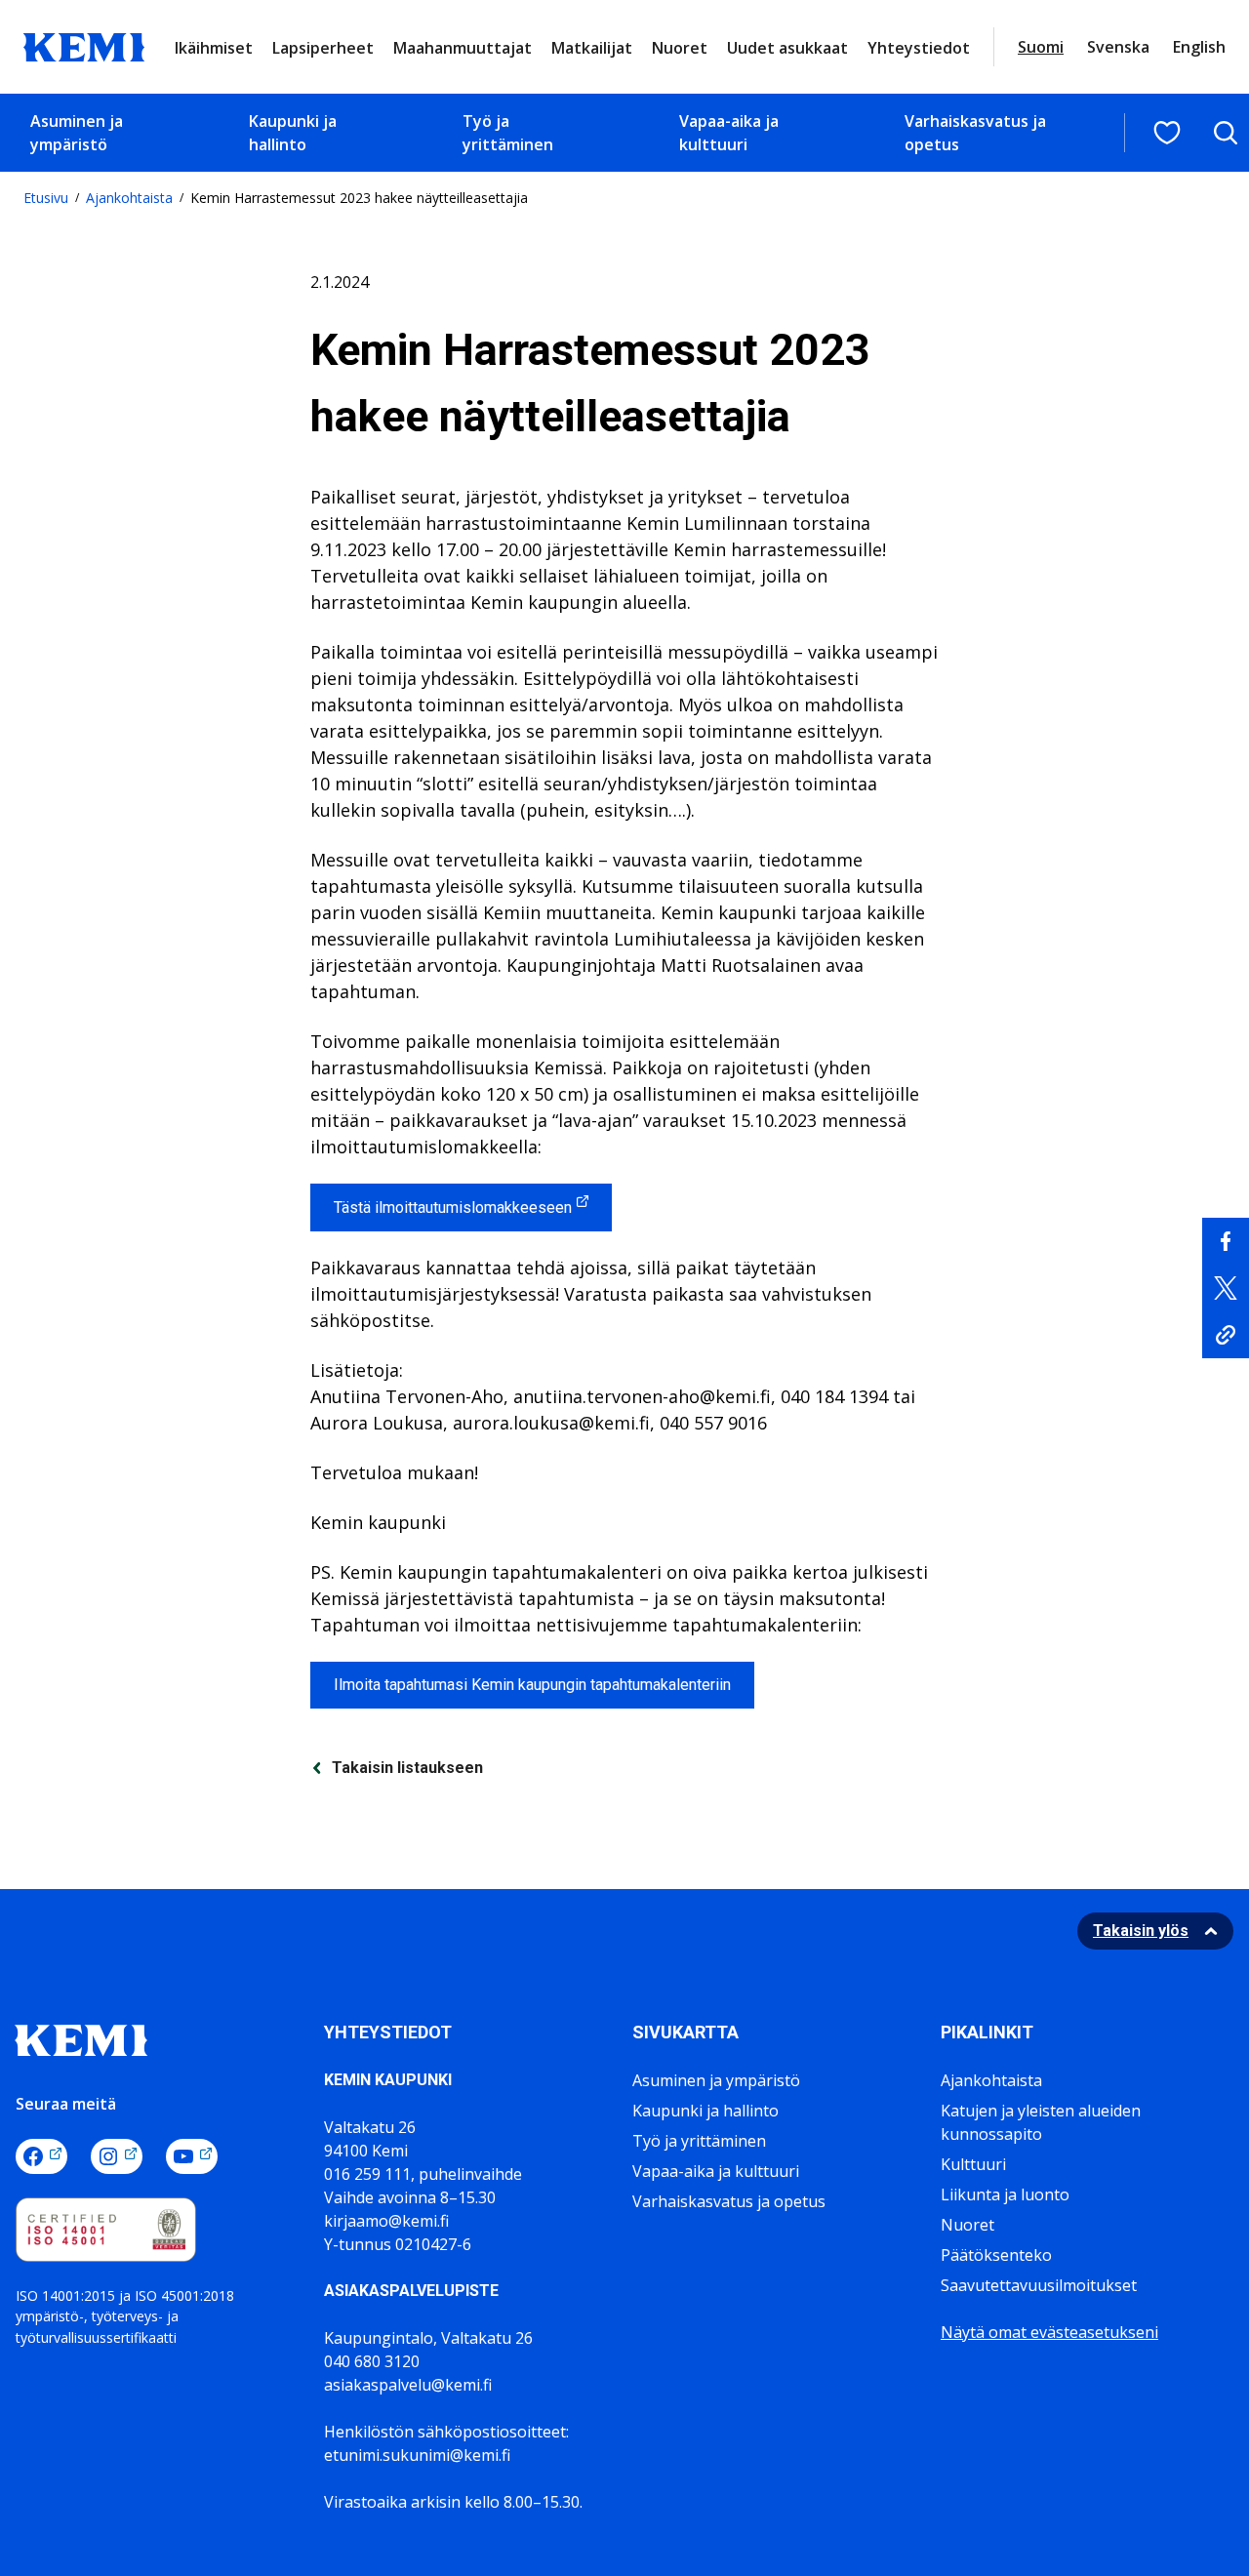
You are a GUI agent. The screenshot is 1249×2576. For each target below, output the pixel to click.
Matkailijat (592, 48)
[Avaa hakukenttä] (1226, 133)
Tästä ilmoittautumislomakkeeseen (453, 1207)
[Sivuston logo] (84, 45)
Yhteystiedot (919, 48)
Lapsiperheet (323, 48)
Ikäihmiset (214, 48)
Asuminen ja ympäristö (77, 133)
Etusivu (46, 198)
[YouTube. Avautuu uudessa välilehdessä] (192, 2156)
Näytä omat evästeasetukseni (1049, 2332)
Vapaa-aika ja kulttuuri (729, 133)
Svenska (1118, 47)
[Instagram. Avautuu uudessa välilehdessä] (117, 2156)
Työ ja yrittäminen (508, 133)
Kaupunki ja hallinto (293, 133)
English (1199, 47)
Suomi (1041, 47)
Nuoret (680, 48)
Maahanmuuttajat (463, 48)
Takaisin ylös (1141, 1931)
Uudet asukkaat (787, 48)
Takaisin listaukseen (407, 1768)
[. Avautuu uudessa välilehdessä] (1226, 1241)
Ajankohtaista (129, 198)
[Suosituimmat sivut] (1167, 133)
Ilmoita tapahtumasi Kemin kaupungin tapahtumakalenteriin (532, 1685)
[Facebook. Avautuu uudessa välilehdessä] (41, 2156)
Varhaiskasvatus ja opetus (975, 133)
